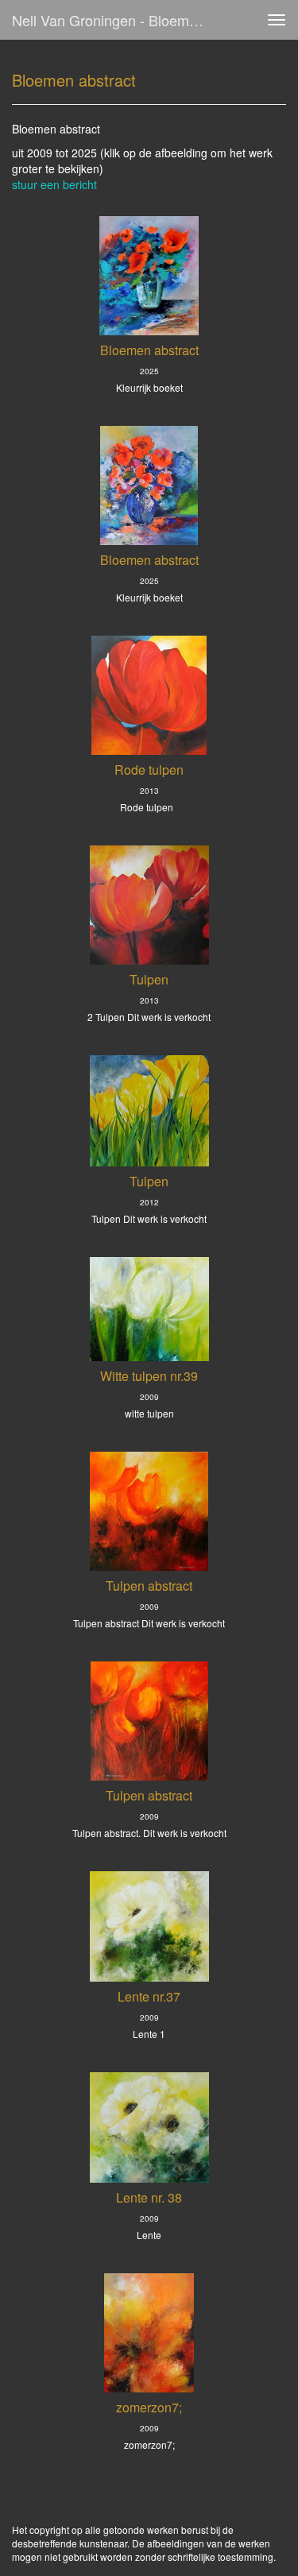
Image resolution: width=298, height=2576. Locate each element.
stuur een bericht (54, 184)
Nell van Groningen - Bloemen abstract (114, 20)
